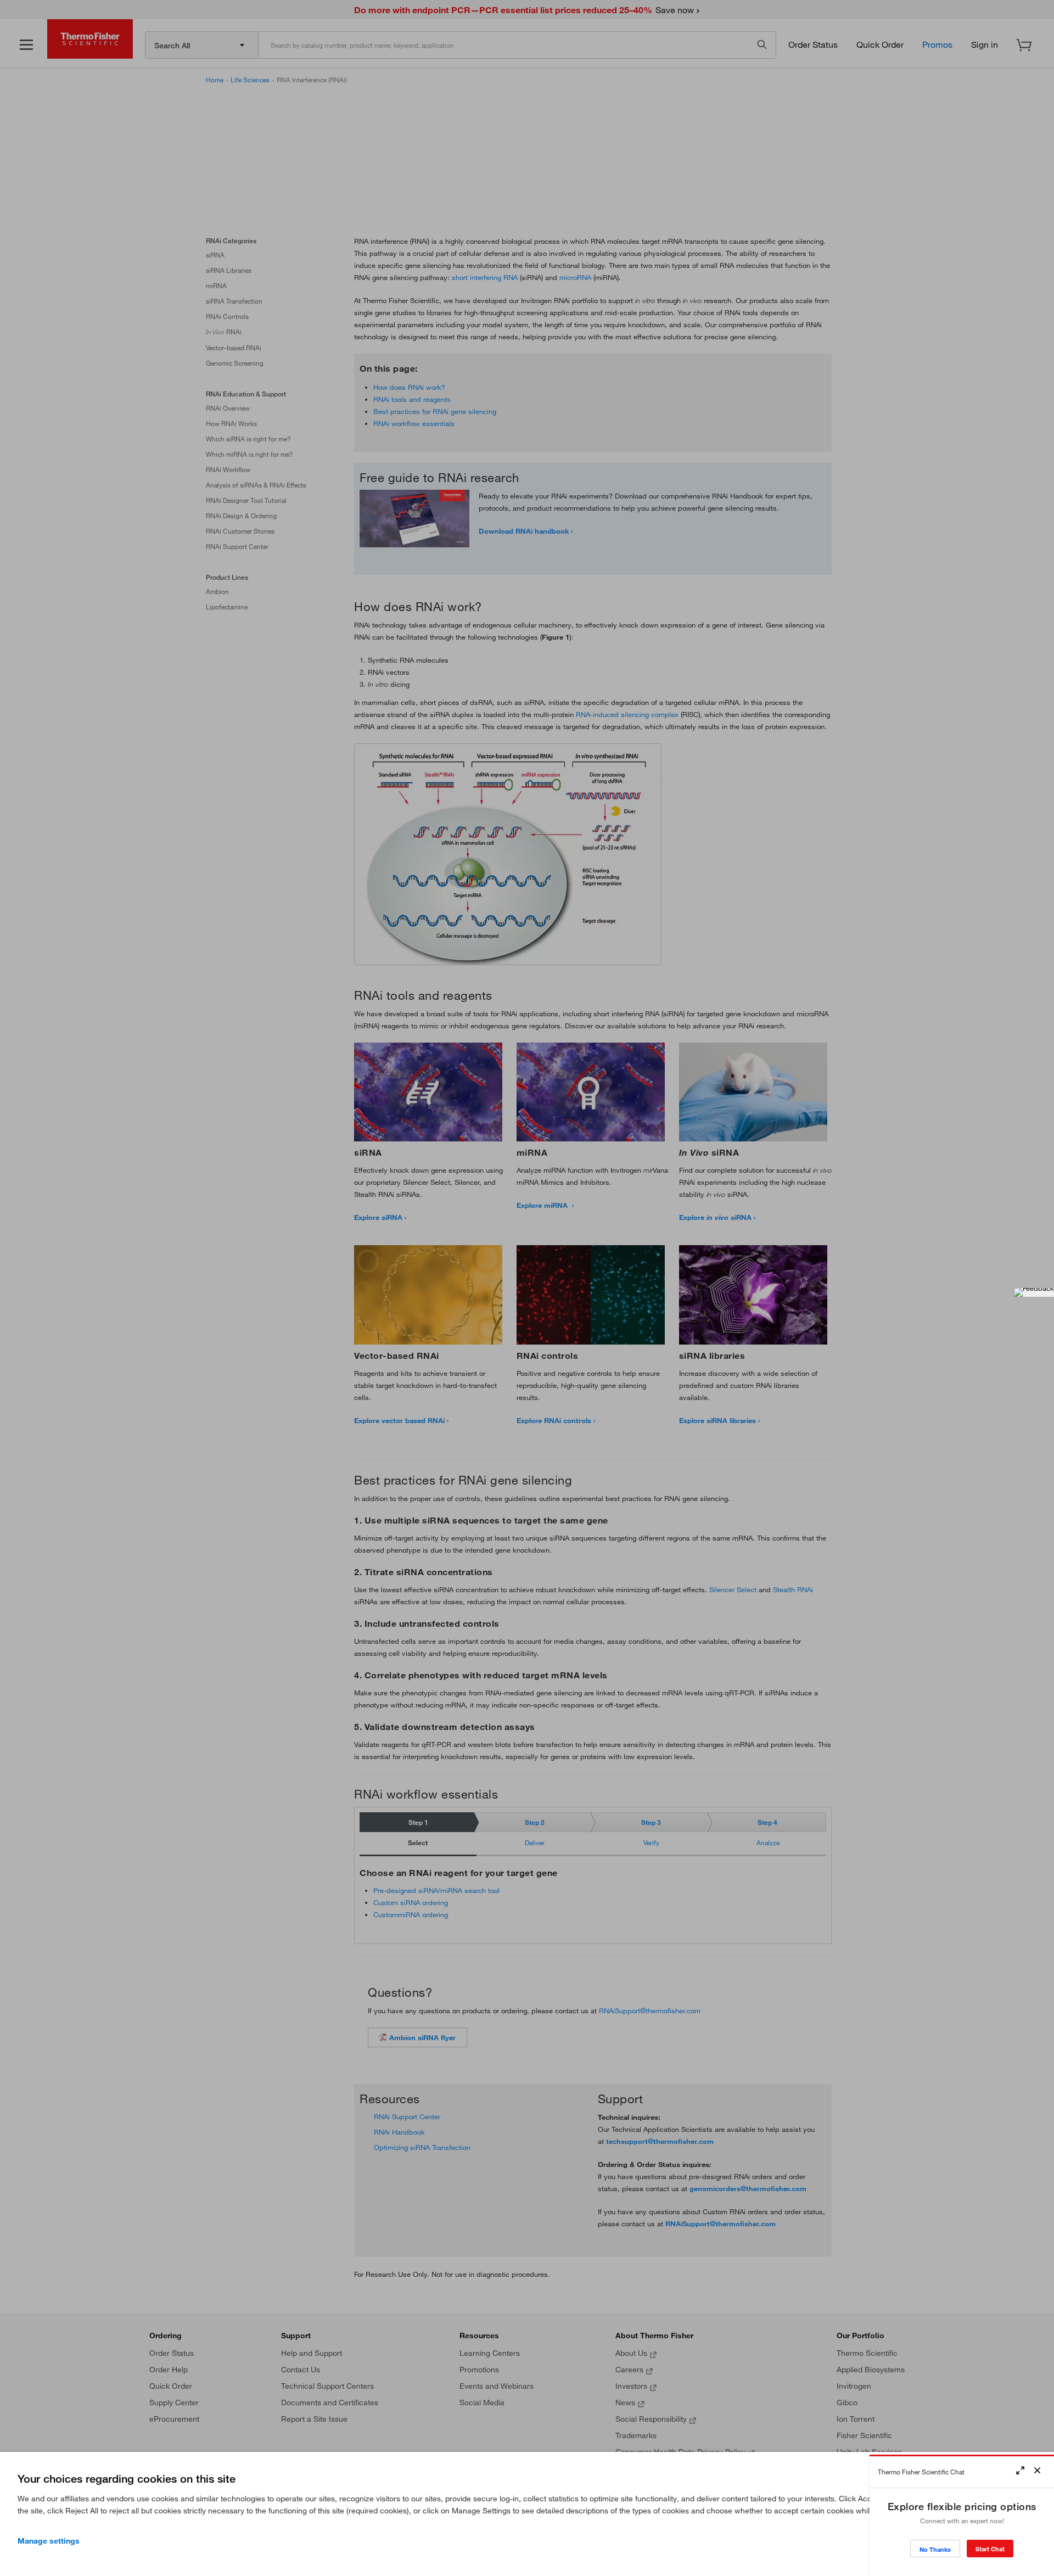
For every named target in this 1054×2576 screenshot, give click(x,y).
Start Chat (990, 2549)
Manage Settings (49, 2541)
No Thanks (935, 2549)
